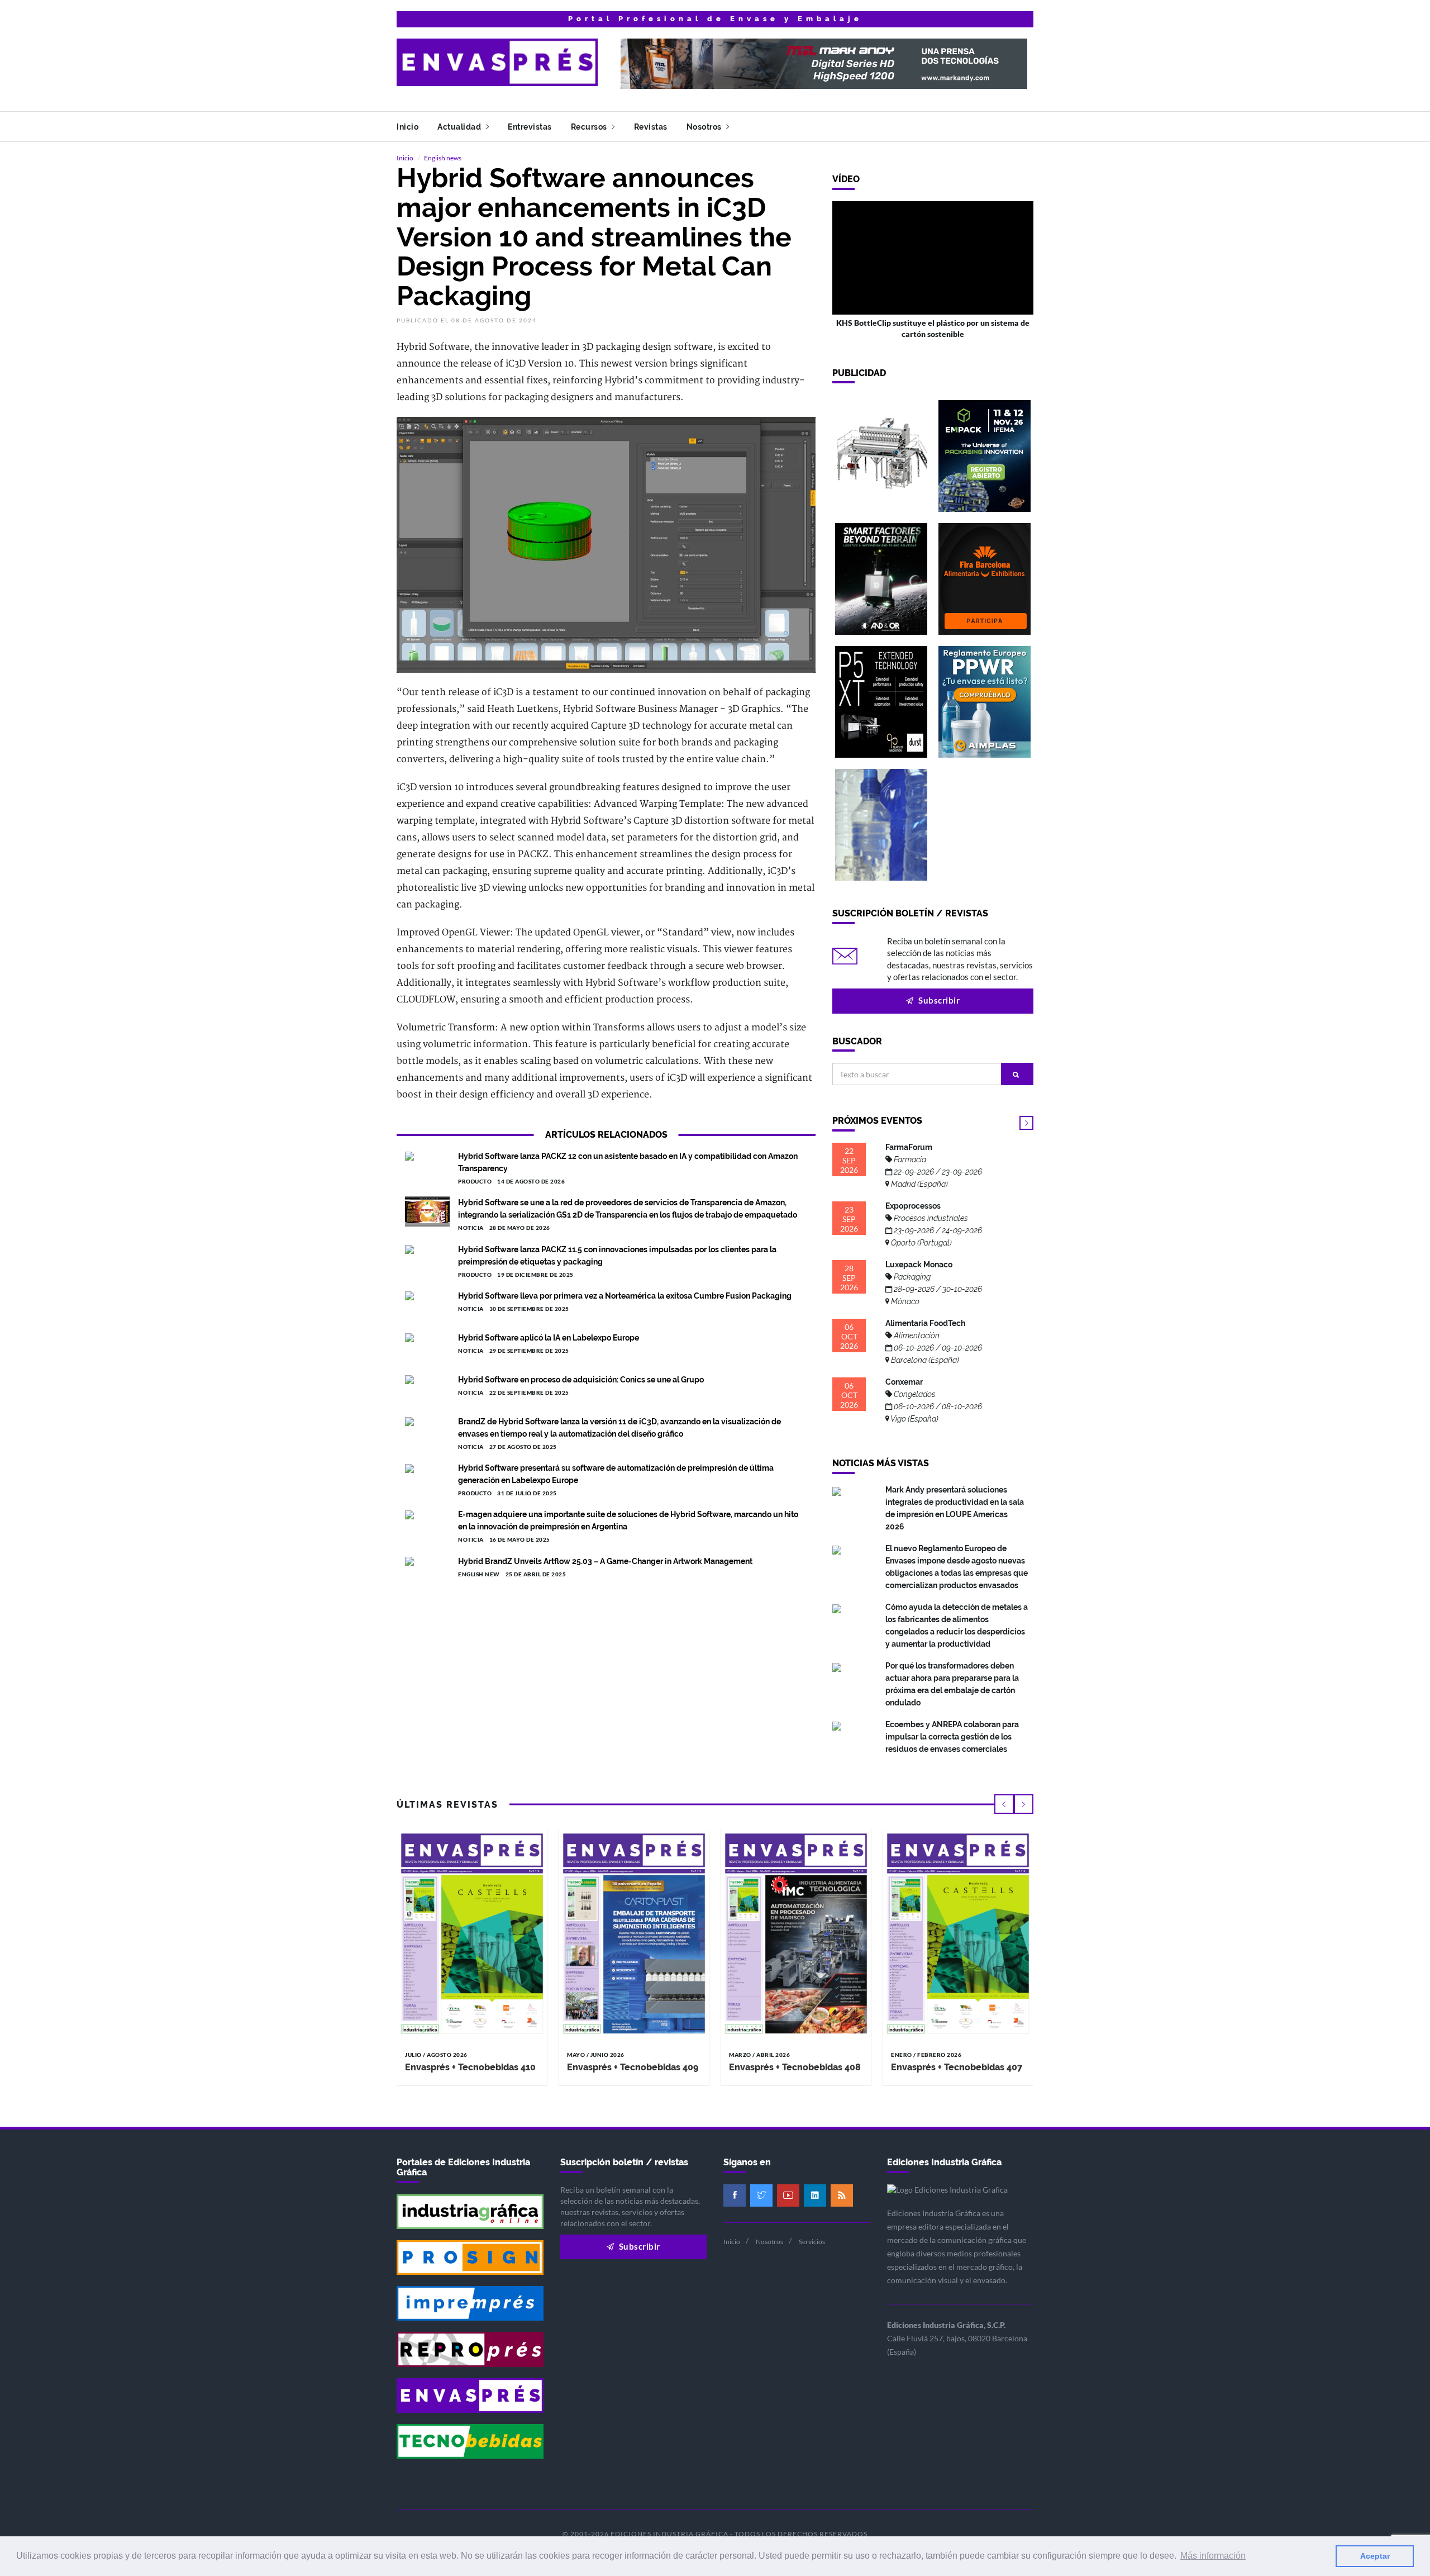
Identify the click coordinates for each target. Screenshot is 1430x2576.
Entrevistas (530, 127)
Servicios (812, 2242)
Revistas (651, 127)
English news (443, 158)
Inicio (407, 127)
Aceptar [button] (1375, 2556)
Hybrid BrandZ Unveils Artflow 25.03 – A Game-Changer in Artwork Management (605, 1561)
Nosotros (705, 127)
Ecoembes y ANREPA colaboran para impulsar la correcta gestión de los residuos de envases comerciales (952, 1737)
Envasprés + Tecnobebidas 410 (470, 2067)
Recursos (590, 127)
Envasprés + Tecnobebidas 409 (633, 2067)
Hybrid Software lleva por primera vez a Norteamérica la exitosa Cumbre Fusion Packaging (625, 1296)
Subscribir (938, 1000)
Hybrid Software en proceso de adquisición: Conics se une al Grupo (581, 1380)
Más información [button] (1213, 2556)
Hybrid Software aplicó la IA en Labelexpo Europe (549, 1338)
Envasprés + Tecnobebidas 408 (795, 2067)
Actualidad (460, 127)
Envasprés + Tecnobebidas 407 (957, 2067)
